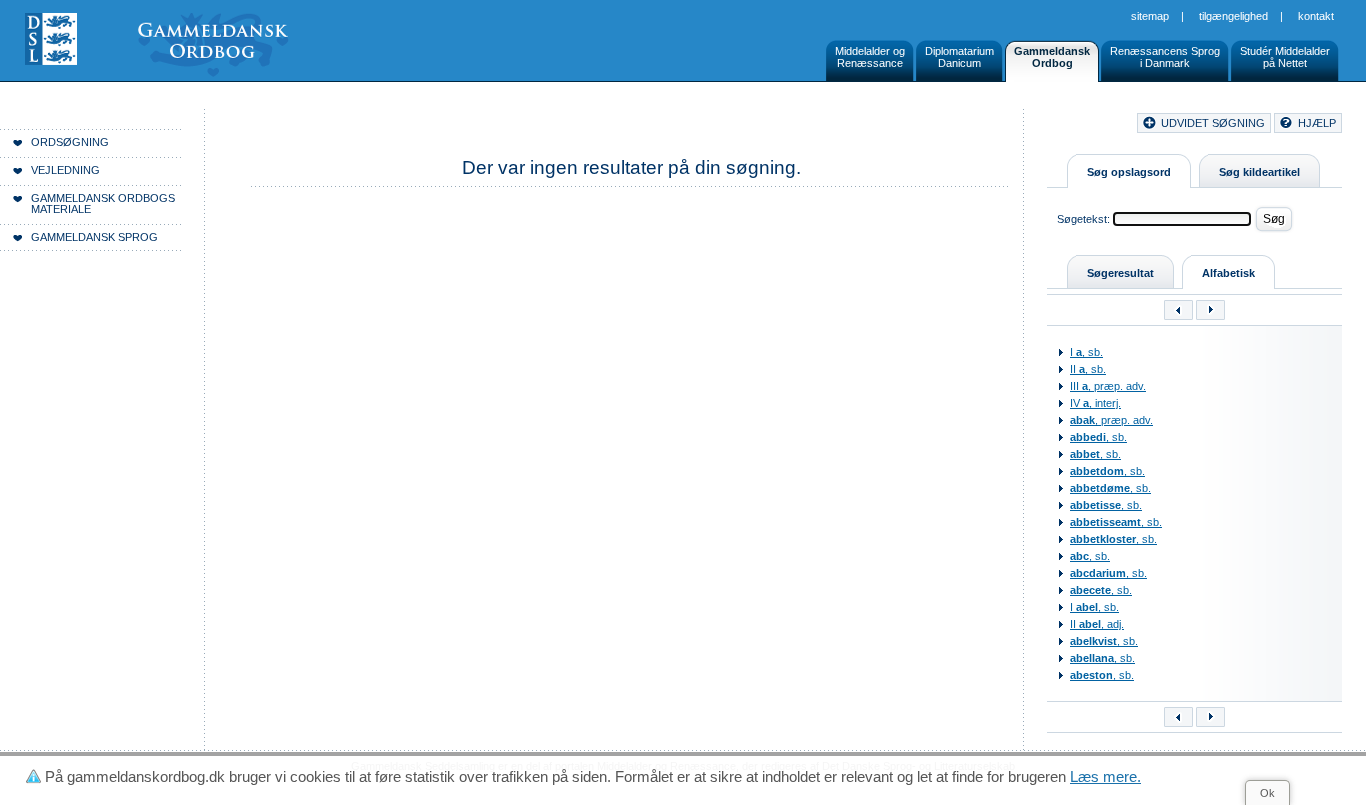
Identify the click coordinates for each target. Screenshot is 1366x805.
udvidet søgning (1213, 123)
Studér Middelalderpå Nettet (1285, 57)
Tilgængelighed (1233, 16)
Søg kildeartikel (1259, 172)
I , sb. (1086, 352)
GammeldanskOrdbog (1052, 57)
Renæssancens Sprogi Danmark (1165, 57)
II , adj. (1097, 624)
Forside (307, 126)
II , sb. (1088, 369)
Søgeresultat (1120, 273)
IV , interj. (1095, 403)
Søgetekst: (1083, 219)
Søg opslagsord (1129, 172)
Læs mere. (1105, 776)
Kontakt (1316, 16)
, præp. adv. (1111, 420)
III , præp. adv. (1108, 386)
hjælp (1317, 123)
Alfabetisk (1228, 273)
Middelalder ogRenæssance (870, 57)
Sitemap (1150, 16)
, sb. (1098, 437)
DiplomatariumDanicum (959, 57)
